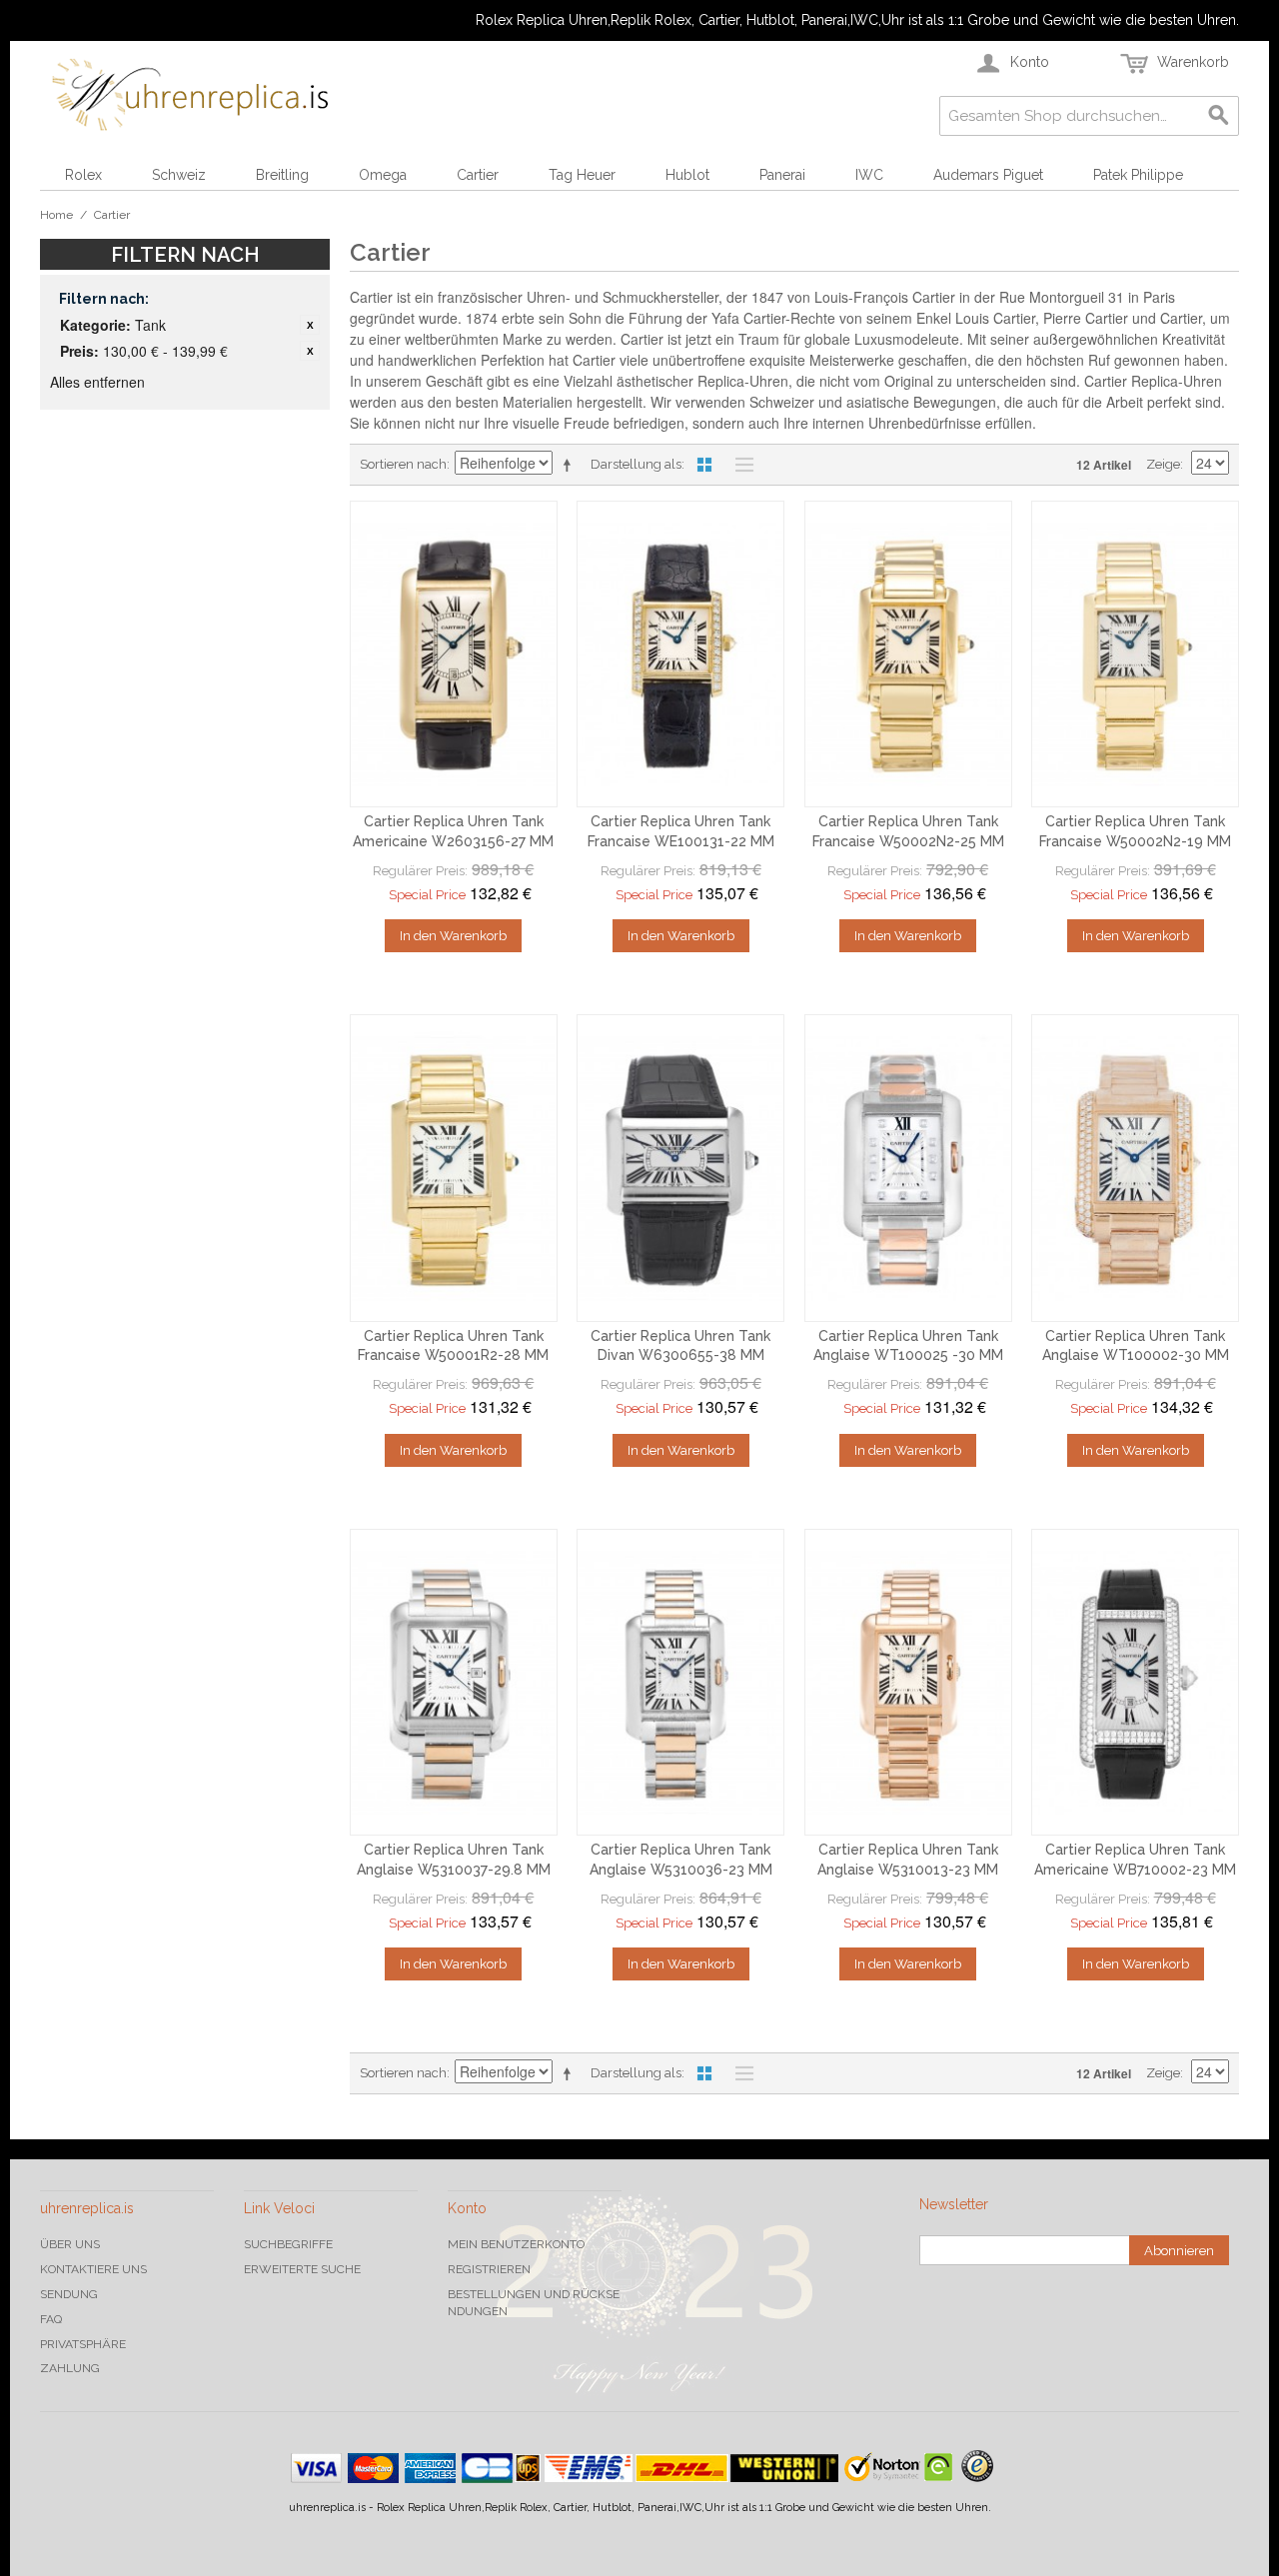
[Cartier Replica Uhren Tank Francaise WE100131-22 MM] (680, 654)
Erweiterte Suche (302, 2269)
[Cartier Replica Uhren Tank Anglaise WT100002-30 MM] (1135, 1168)
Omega (383, 175)
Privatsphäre (83, 2344)
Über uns (70, 2244)
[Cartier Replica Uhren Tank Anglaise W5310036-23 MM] (680, 1683)
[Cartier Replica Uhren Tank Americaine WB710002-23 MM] (1135, 1683)
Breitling (282, 175)
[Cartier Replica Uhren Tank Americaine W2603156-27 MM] (454, 654)
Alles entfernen (97, 382)
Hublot (687, 175)
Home (56, 215)
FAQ (51, 2319)
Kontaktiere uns (93, 2269)
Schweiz (179, 175)
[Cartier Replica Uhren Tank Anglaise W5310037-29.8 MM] (454, 1683)
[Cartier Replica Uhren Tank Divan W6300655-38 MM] (680, 1168)
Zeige (1163, 464)
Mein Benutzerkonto (516, 2244)
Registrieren (489, 2269)
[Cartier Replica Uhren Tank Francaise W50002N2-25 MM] (908, 654)
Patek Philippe (1138, 175)
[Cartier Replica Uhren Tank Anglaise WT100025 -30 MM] (908, 1168)
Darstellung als (636, 464)
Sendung (69, 2294)
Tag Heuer (582, 175)
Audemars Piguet (988, 175)
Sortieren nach (403, 464)
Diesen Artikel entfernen (310, 325)
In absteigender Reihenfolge (571, 465)
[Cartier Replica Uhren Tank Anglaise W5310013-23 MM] (908, 1683)
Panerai (782, 175)
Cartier (478, 175)
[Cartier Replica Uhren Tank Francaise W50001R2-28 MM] (454, 1168)
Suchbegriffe (288, 2244)
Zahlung (70, 2368)
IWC (869, 175)
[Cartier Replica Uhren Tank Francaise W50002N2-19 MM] (1135, 654)
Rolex (83, 175)
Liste (739, 465)
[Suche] (1219, 116)
